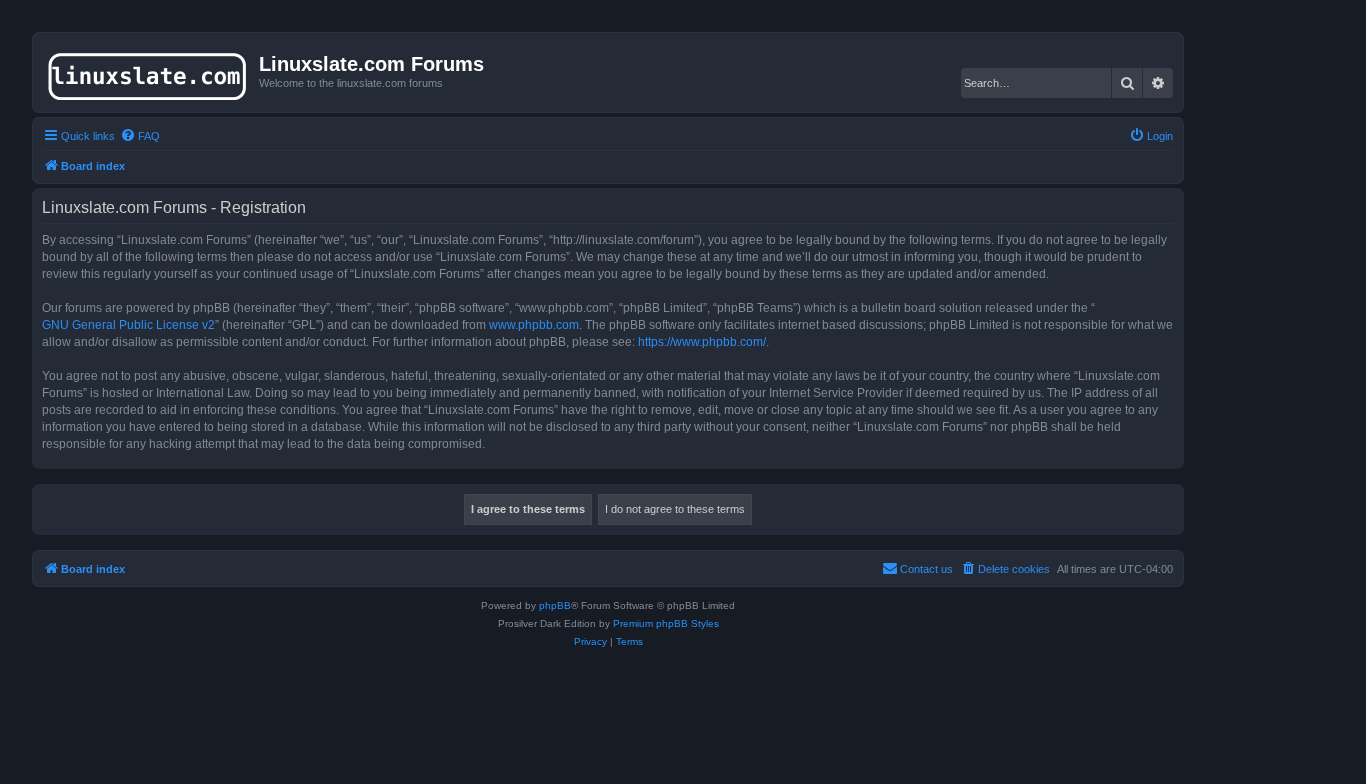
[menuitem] (140, 136)
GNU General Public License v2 (128, 325)
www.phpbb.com (534, 325)
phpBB (555, 605)
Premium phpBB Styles (666, 623)
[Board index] (148, 72)
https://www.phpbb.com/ (702, 342)
